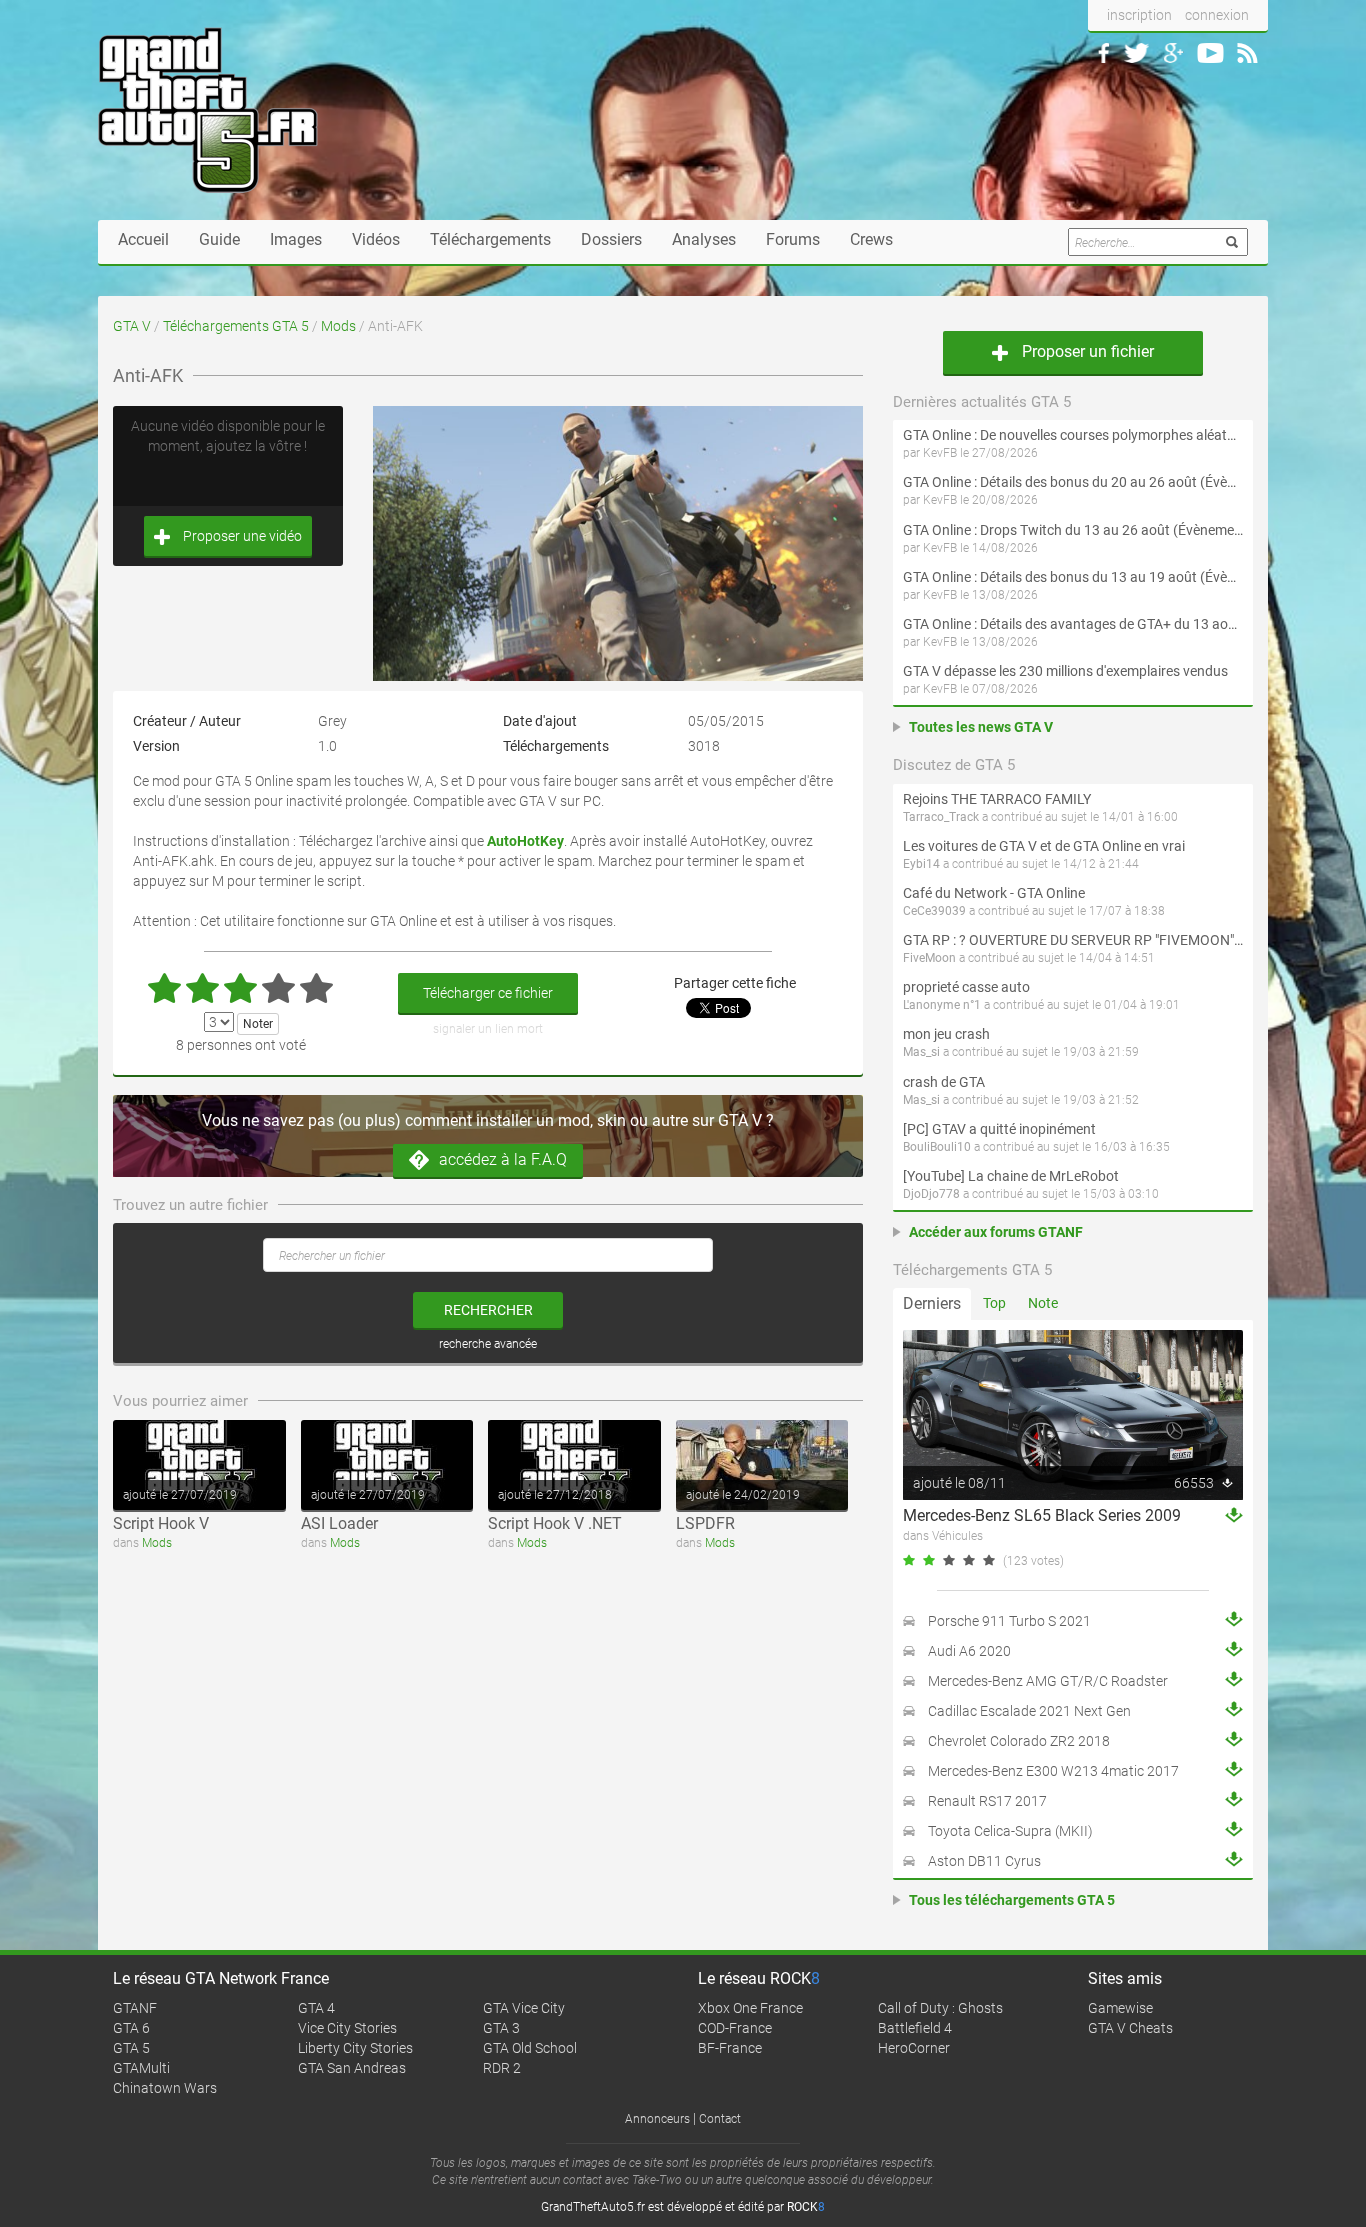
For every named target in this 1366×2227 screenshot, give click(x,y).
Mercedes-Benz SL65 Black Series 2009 (1042, 1515)
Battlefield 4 (915, 2028)
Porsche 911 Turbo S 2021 (1009, 1621)
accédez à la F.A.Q (503, 1159)
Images (296, 239)
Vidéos (376, 239)
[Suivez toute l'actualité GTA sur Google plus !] (1173, 53)
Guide (219, 239)
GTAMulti (141, 2068)
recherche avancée (488, 1344)
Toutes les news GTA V (981, 727)
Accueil (143, 239)
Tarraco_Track (941, 817)
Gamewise (1120, 2008)
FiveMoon (929, 958)
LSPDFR (705, 1523)
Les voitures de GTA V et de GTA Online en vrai (1044, 846)
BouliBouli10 (937, 1147)
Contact (720, 2119)
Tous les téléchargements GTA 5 (1012, 1900)
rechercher (488, 1310)
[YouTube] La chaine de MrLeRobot (1011, 1176)
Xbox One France (750, 2008)
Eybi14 (921, 864)
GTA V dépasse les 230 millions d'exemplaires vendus (1065, 671)
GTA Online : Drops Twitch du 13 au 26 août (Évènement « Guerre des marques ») (1073, 530)
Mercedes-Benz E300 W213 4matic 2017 (1053, 1771)
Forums (793, 239)
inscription (1139, 15)
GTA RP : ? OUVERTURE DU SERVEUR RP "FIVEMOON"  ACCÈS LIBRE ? (1073, 940)
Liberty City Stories (355, 2048)
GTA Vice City (524, 2008)
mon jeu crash (946, 1034)
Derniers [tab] (932, 1303)
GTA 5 (131, 2048)
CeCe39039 (934, 911)
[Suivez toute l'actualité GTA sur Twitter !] (1136, 53)
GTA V (132, 326)
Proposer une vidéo (241, 536)
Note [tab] (1043, 1303)
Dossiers (611, 239)
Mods (338, 326)
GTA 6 (131, 2028)
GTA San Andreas (352, 2068)
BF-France (730, 2048)
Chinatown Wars (165, 2088)
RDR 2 (502, 2068)
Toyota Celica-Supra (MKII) (1010, 1831)
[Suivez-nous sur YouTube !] (1210, 53)
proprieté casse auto (966, 987)
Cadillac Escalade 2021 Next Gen (1029, 1711)
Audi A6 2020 (969, 1651)
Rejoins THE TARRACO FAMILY (997, 799)
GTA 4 (316, 2008)
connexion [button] (1217, 15)
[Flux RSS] (1247, 53)
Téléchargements (490, 239)
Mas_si (921, 1052)
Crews (871, 239)
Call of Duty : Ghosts (940, 2008)
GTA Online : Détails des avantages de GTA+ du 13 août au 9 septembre (1073, 624)
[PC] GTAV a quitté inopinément (999, 1129)
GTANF (135, 2008)
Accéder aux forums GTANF (996, 1232)
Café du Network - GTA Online (994, 893)
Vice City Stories (347, 2028)
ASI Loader (339, 1523)
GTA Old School (530, 2048)
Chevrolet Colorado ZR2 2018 (1019, 1741)
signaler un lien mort (488, 1029)
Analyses (704, 239)
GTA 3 (501, 2028)
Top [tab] (994, 1303)
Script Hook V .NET (555, 1523)
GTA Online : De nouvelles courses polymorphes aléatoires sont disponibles (1073, 435)
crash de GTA (944, 1082)
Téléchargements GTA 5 (236, 326)
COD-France (735, 2028)
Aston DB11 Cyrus (984, 1861)
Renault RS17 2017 (987, 1801)
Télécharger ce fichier (488, 993)
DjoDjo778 (931, 1194)
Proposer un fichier (1086, 351)
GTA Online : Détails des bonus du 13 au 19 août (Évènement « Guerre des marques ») (1073, 577)
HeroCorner (914, 2048)
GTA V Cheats (1130, 2028)
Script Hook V (161, 1523)
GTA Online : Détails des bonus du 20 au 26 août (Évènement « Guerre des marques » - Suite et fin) (1073, 482)
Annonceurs (657, 2119)
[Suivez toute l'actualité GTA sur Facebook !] (1104, 53)
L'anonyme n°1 (942, 1005)
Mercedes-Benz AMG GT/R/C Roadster (1048, 1681)
